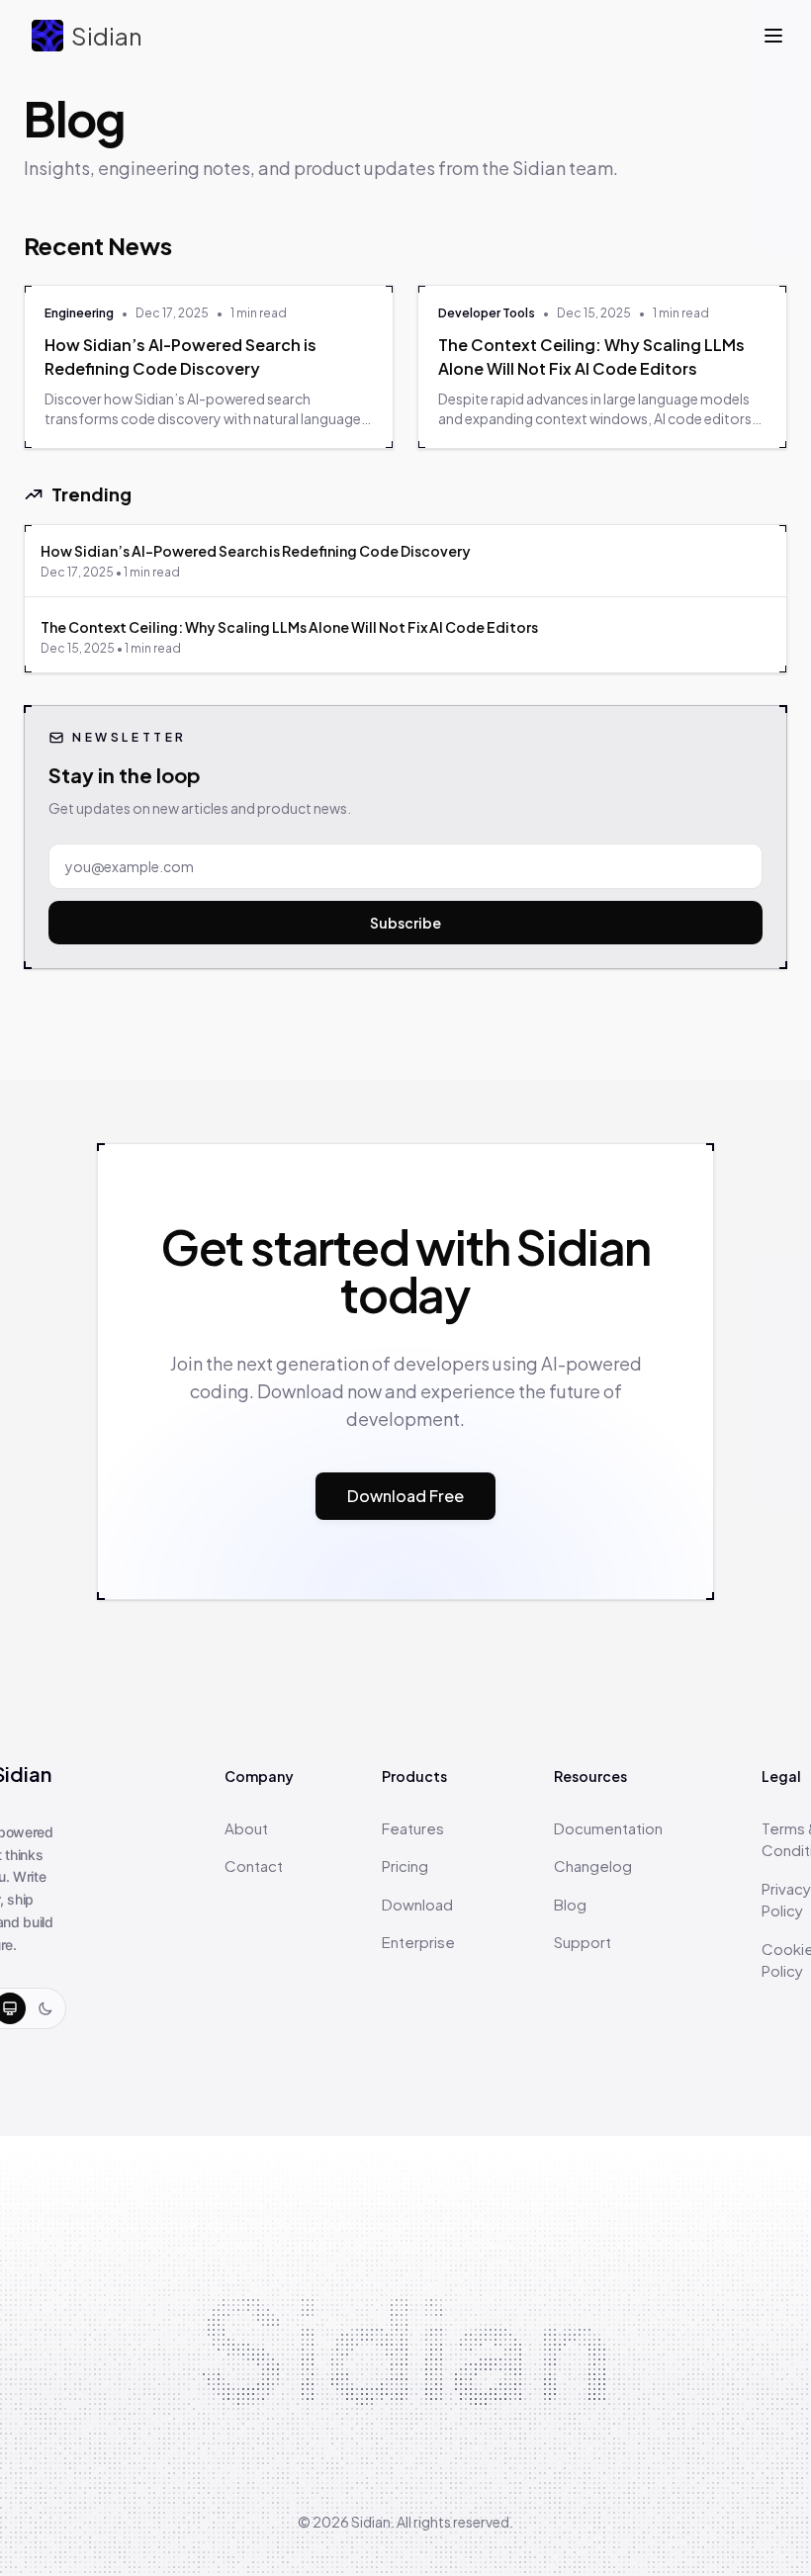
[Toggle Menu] (773, 36)
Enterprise (418, 1942)
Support (583, 1942)
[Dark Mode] (45, 2008)
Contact (254, 1865)
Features (413, 1828)
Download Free (405, 1496)
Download (417, 1904)
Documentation (608, 1828)
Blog (570, 1904)
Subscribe (405, 923)
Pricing (405, 1865)
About (246, 1828)
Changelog (593, 1865)
